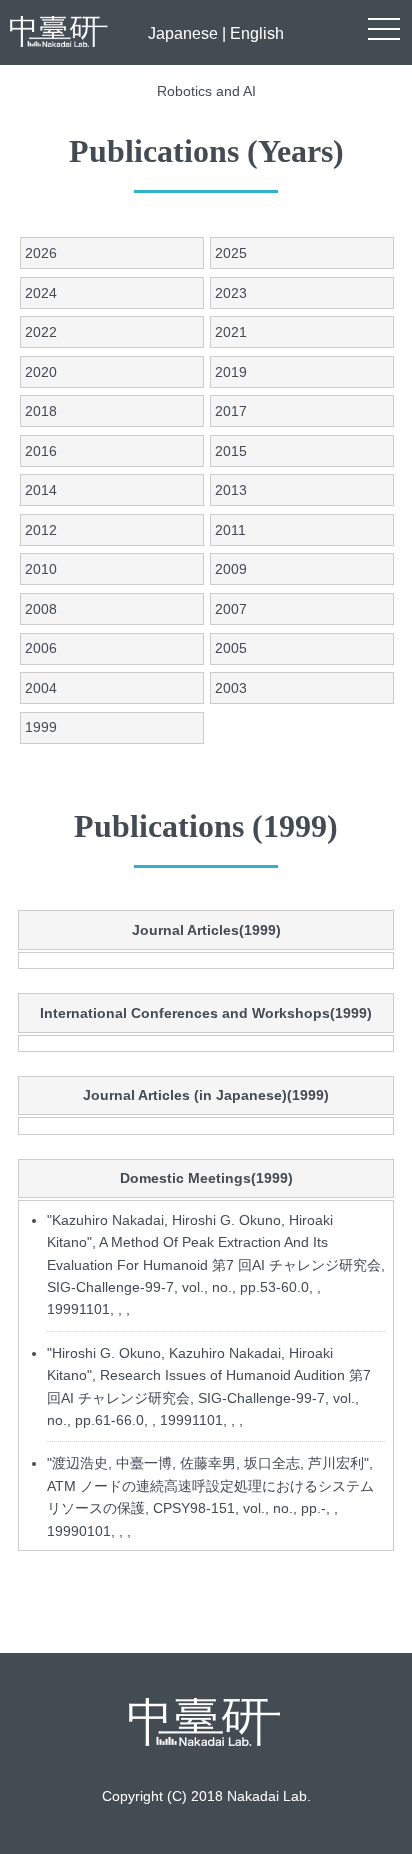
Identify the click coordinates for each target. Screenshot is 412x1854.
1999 (41, 727)
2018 (41, 411)
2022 (41, 332)
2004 (41, 688)
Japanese (183, 33)
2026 (41, 253)
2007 (231, 609)
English (257, 33)
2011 (230, 530)
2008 (41, 609)
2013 (231, 490)
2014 (41, 490)
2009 (231, 569)
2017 (231, 411)
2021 (231, 332)
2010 (41, 569)
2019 (231, 372)
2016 (41, 451)
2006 (41, 648)
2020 (41, 372)
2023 (231, 293)
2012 (41, 530)
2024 (41, 293)
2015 (231, 451)
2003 (231, 688)
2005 (231, 648)
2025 (231, 253)
